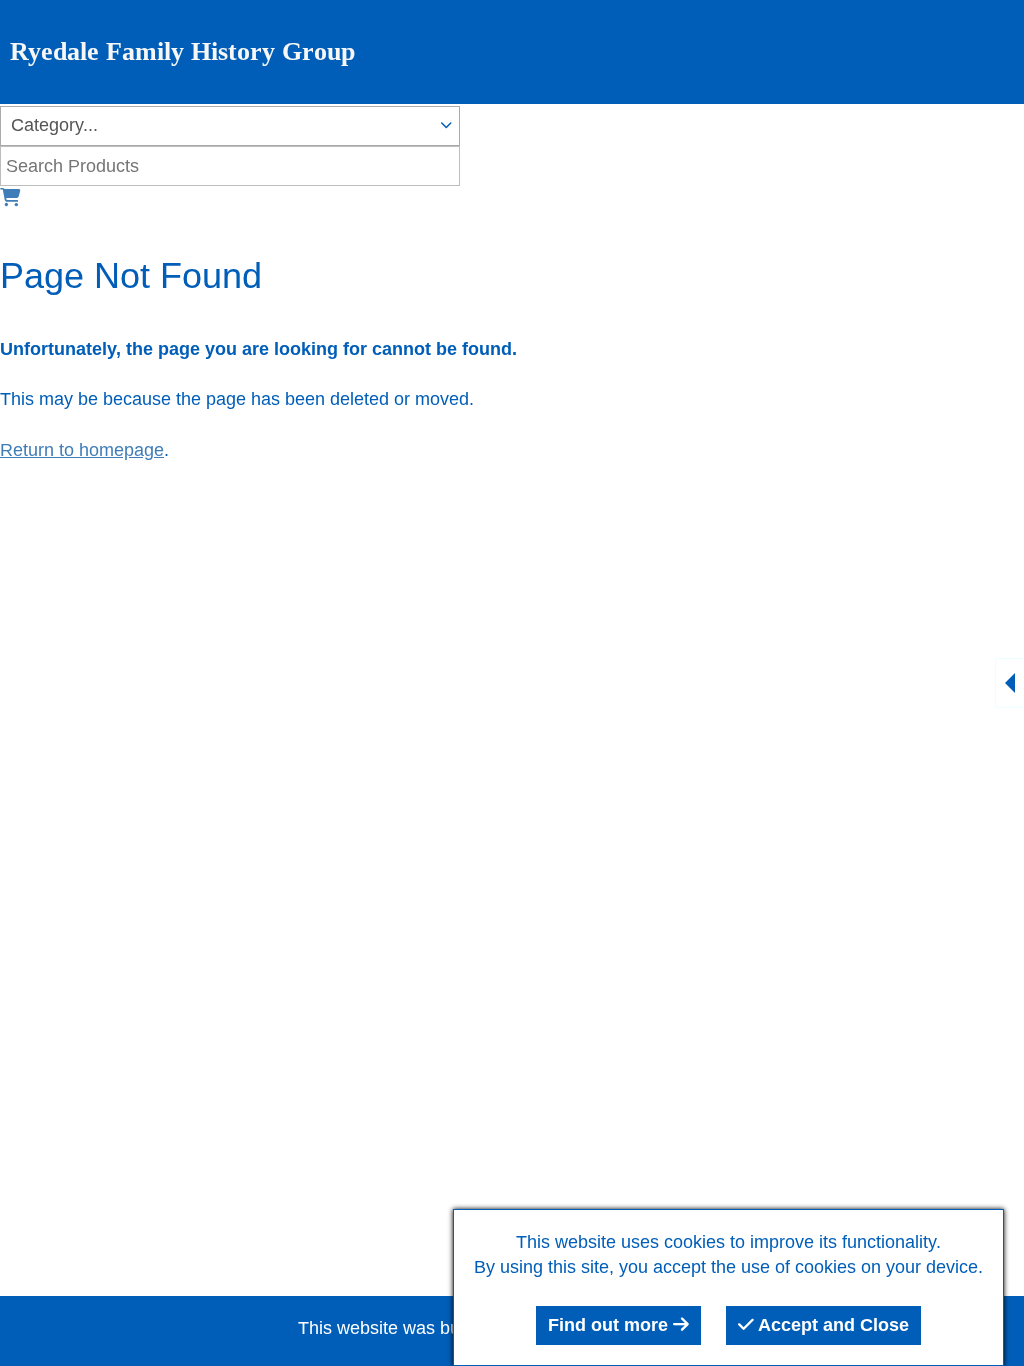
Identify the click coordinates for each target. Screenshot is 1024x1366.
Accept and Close (831, 1325)
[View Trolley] (10, 198)
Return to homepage (82, 450)
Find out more (610, 1325)
